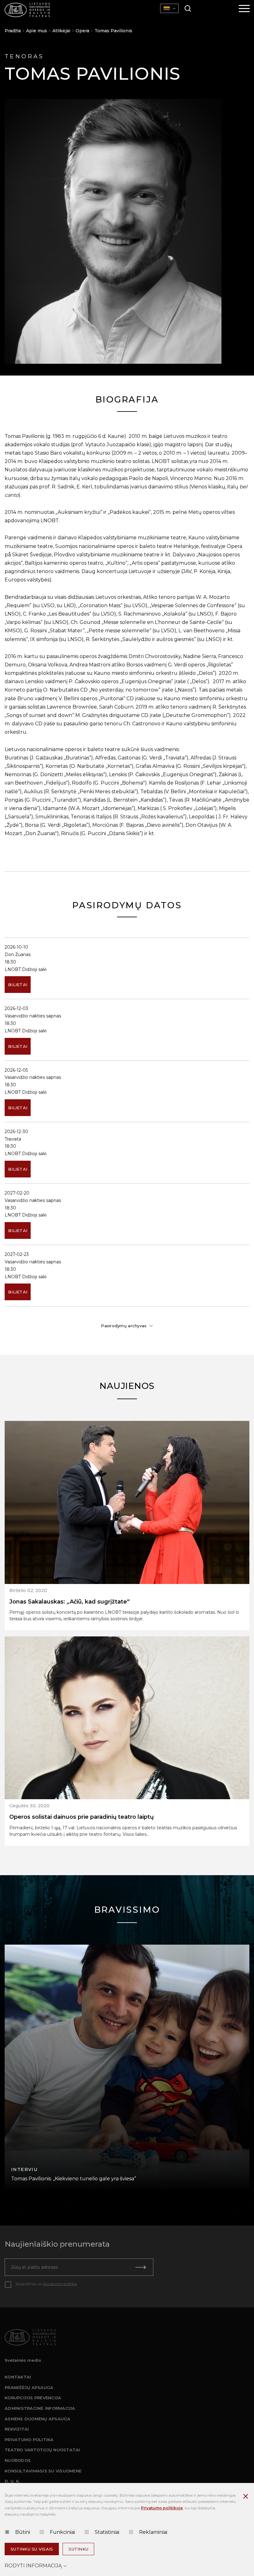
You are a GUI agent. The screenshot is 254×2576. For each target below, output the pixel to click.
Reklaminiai (153, 2532)
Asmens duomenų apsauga (38, 2419)
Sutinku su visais (32, 2549)
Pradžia (13, 31)
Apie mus (37, 31)
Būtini (23, 2532)
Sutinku (78, 2549)
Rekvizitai (17, 2429)
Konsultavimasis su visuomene (43, 2471)
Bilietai (18, 985)
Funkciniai (62, 2532)
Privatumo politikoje (162, 2508)
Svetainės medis (23, 2360)
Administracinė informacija (40, 2408)
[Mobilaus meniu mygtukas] (244, 9)
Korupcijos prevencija (33, 2398)
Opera (82, 31)
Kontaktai (18, 2377)
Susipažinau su (46, 2284)
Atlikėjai (61, 31)
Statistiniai (107, 2532)
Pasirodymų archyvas (124, 1326)
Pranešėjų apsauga (29, 2387)
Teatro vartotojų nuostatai (42, 2450)
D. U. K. (12, 2481)
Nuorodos (18, 2460)
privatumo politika (60, 2284)
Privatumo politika (29, 2440)
